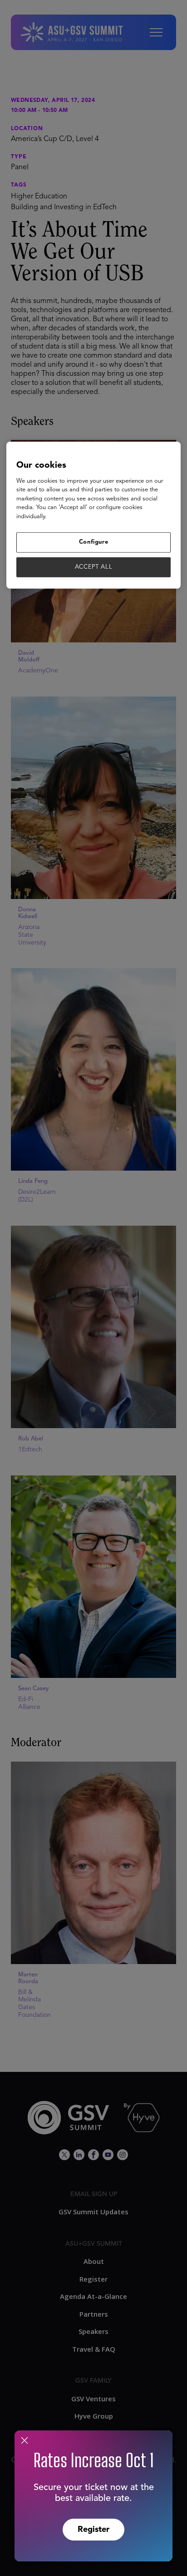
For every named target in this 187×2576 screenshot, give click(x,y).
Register (93, 2530)
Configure (94, 542)
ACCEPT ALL (94, 567)
